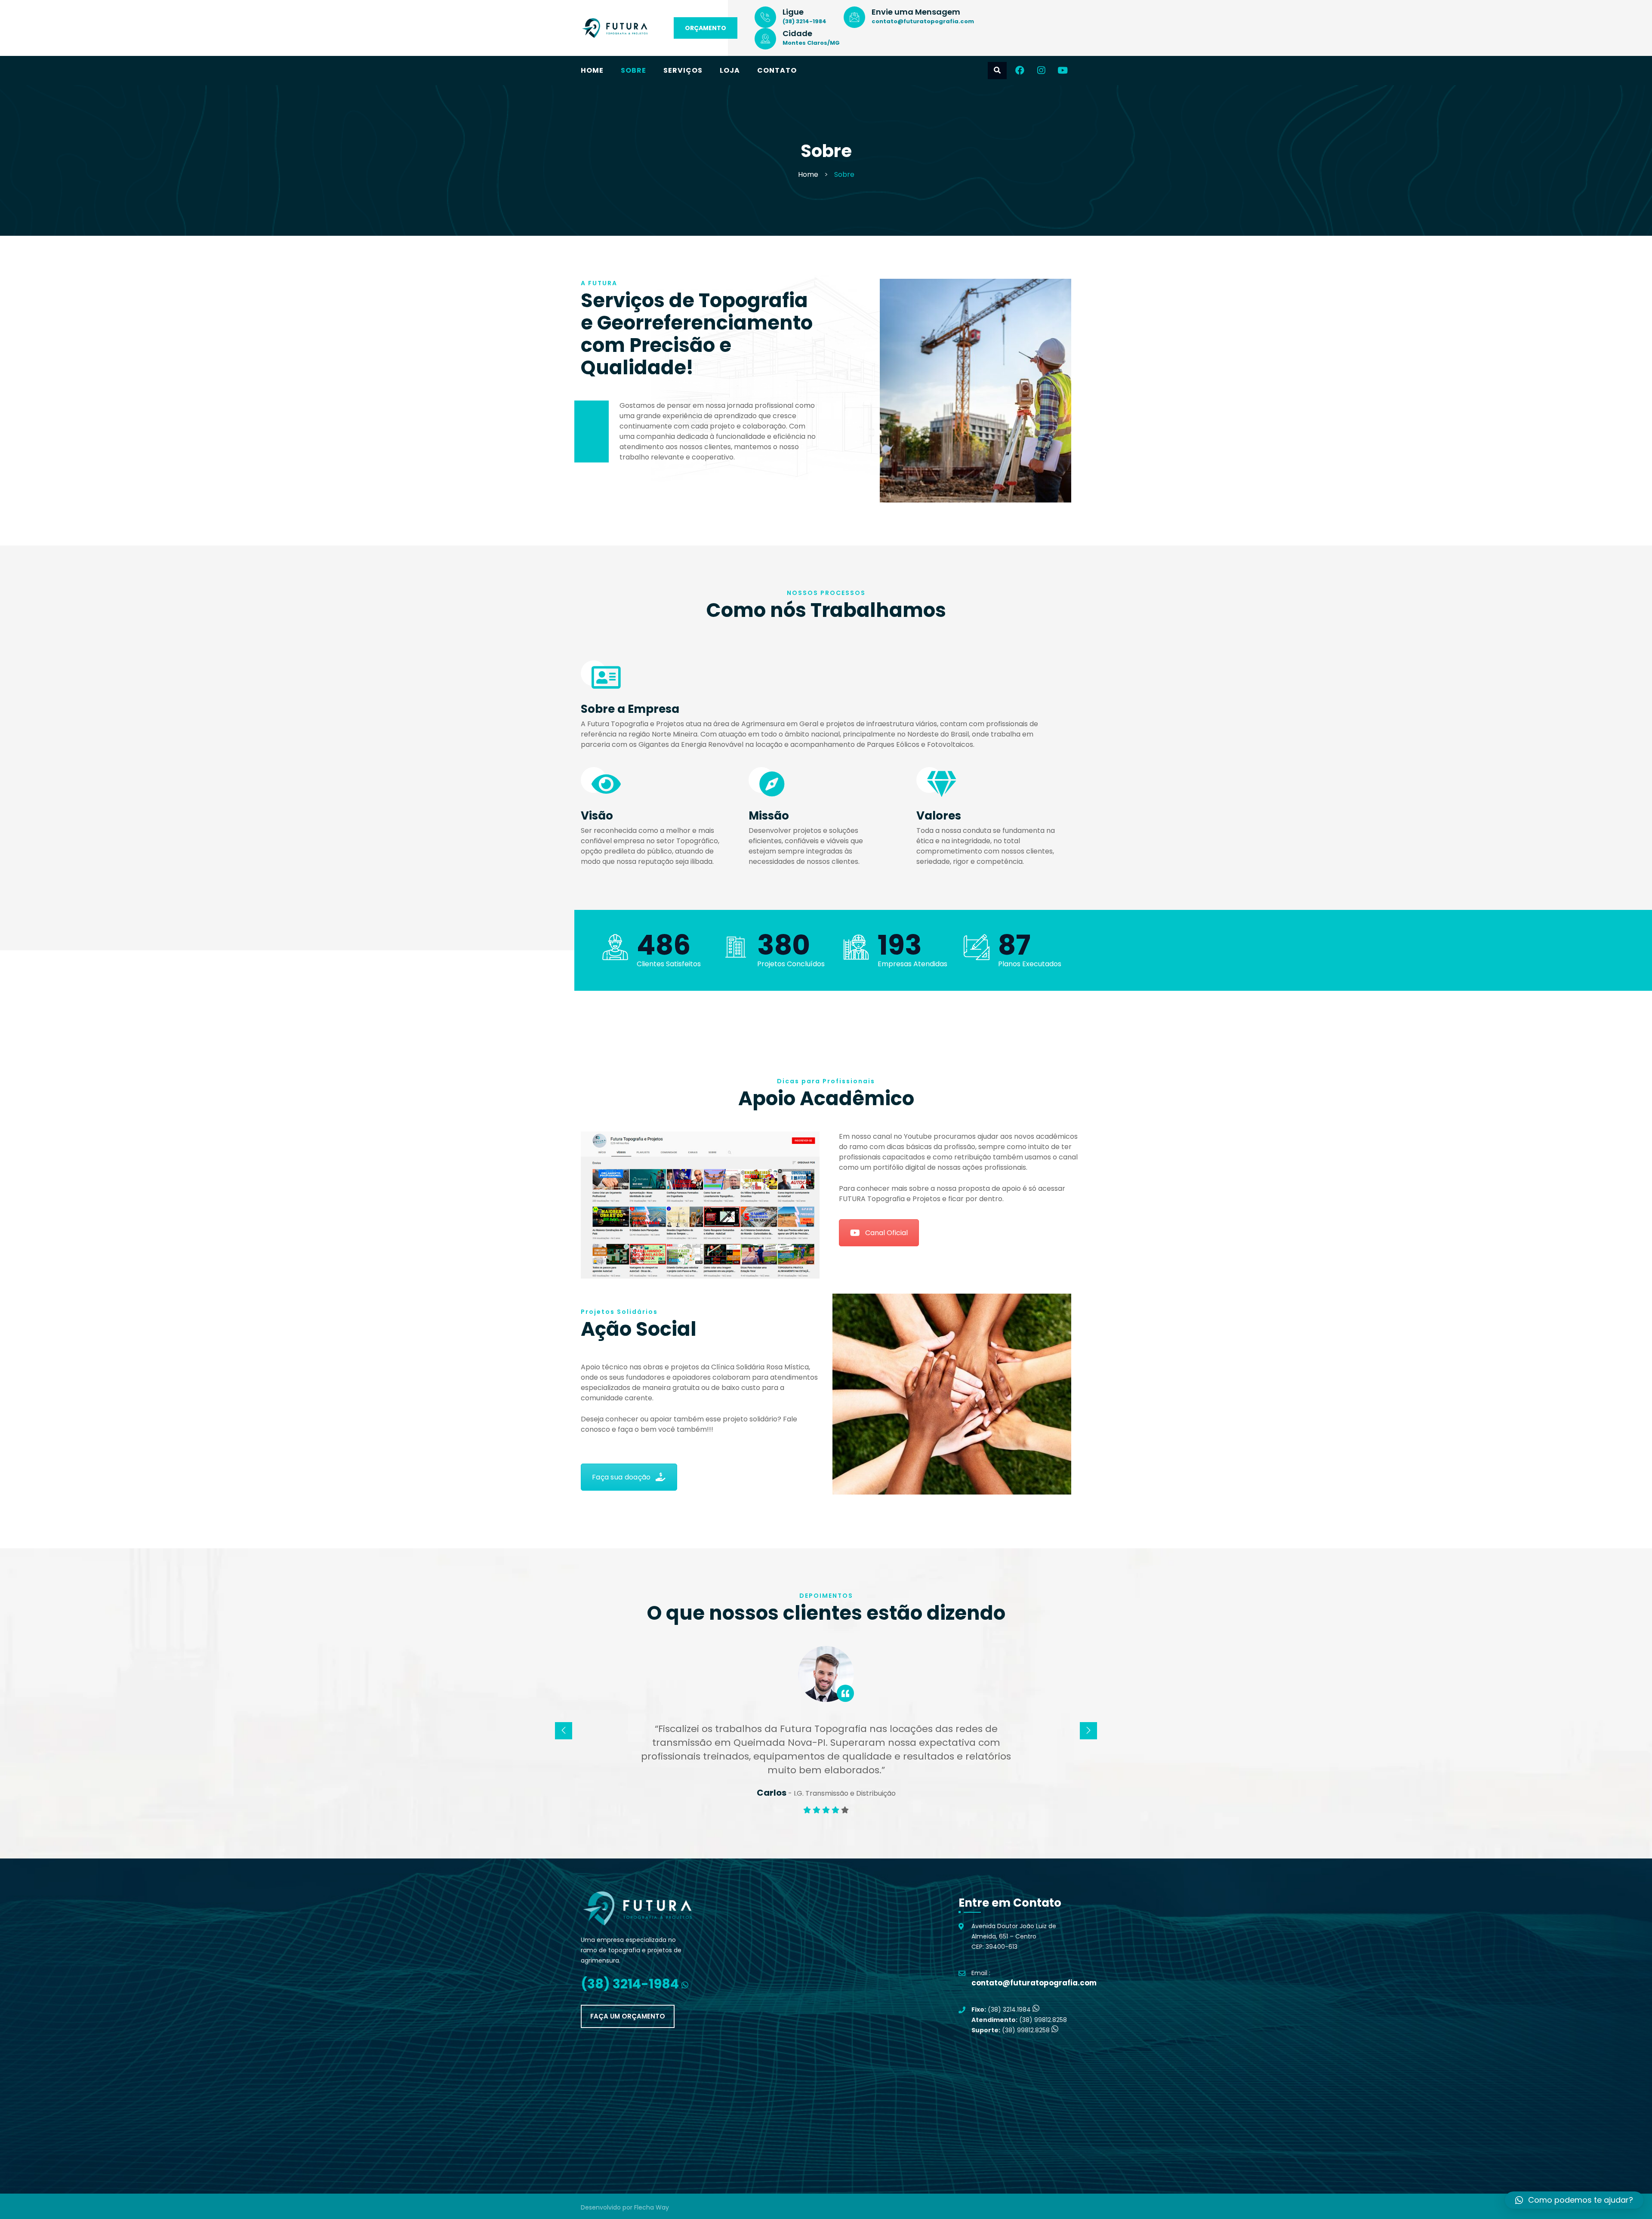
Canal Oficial (886, 1233)
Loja (730, 70)
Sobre (633, 70)
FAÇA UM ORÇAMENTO (628, 2016)
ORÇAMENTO (706, 28)
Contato (777, 70)
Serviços (683, 70)
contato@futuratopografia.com (923, 21)
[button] (1574, 2200)
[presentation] (564, 1731)
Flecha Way (652, 2207)
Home (592, 70)
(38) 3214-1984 (804, 21)
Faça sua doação (621, 1477)
